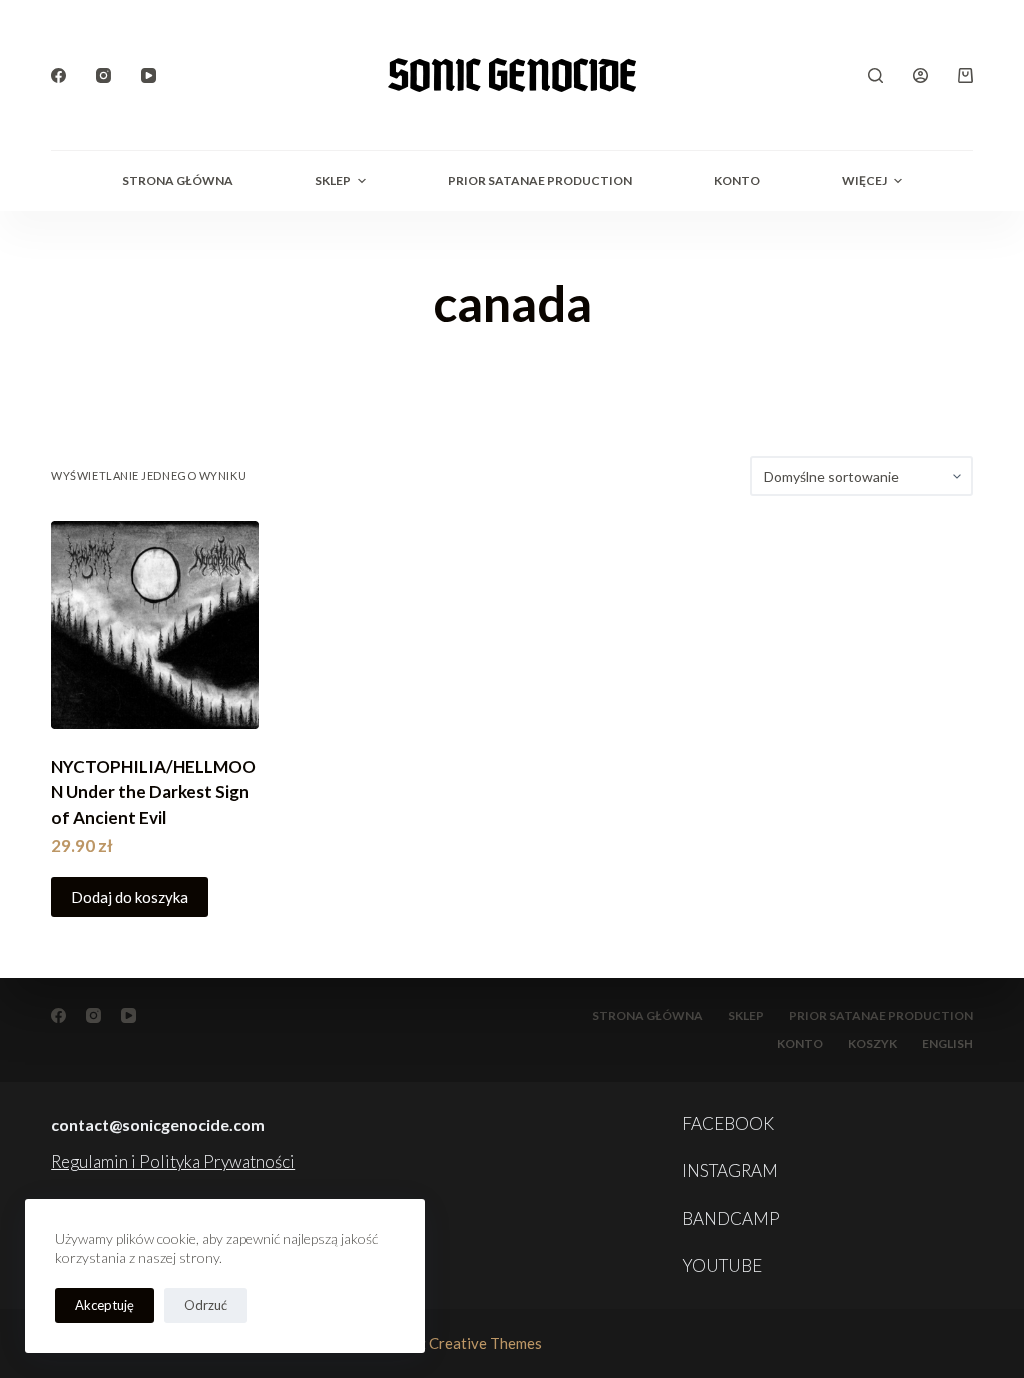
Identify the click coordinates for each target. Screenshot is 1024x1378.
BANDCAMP (731, 1218)
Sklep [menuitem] (333, 180)
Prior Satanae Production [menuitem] (540, 180)
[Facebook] (58, 75)
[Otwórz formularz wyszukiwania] (875, 75)
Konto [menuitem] (737, 180)
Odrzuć (205, 1305)
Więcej (864, 180)
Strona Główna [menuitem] (177, 180)
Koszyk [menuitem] (872, 1043)
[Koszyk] (965, 75)
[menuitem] (947, 1044)
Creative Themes (485, 1343)
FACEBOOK (728, 1123)
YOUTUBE (722, 1265)
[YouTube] (148, 75)
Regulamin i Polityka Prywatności (173, 1161)
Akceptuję (104, 1305)
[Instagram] (103, 75)
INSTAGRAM (730, 1170)
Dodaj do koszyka (129, 897)
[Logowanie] (920, 75)
